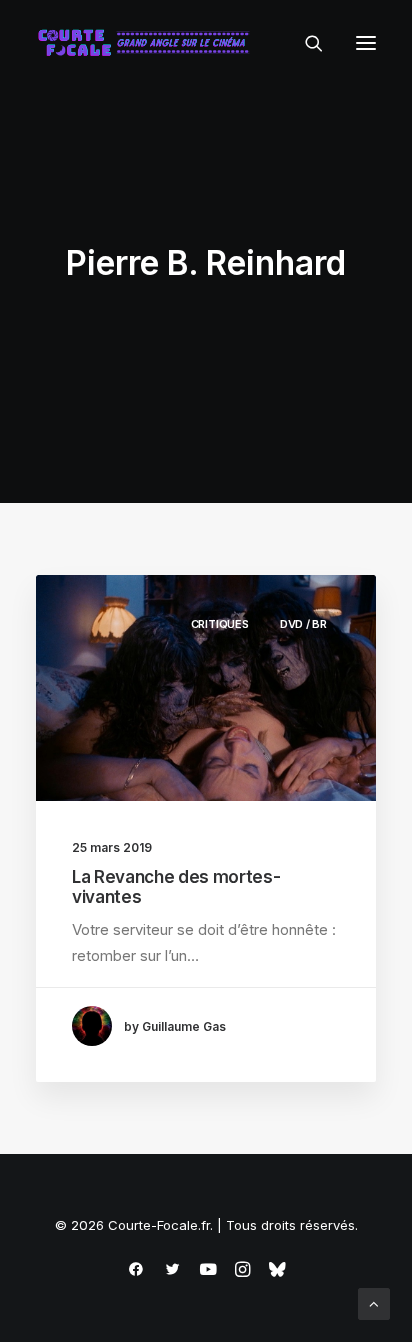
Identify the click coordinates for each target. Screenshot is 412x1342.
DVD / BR (303, 624)
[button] (366, 43)
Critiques (220, 624)
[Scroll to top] (374, 1302)
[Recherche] (305, 43)
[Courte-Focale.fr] (148, 43)
